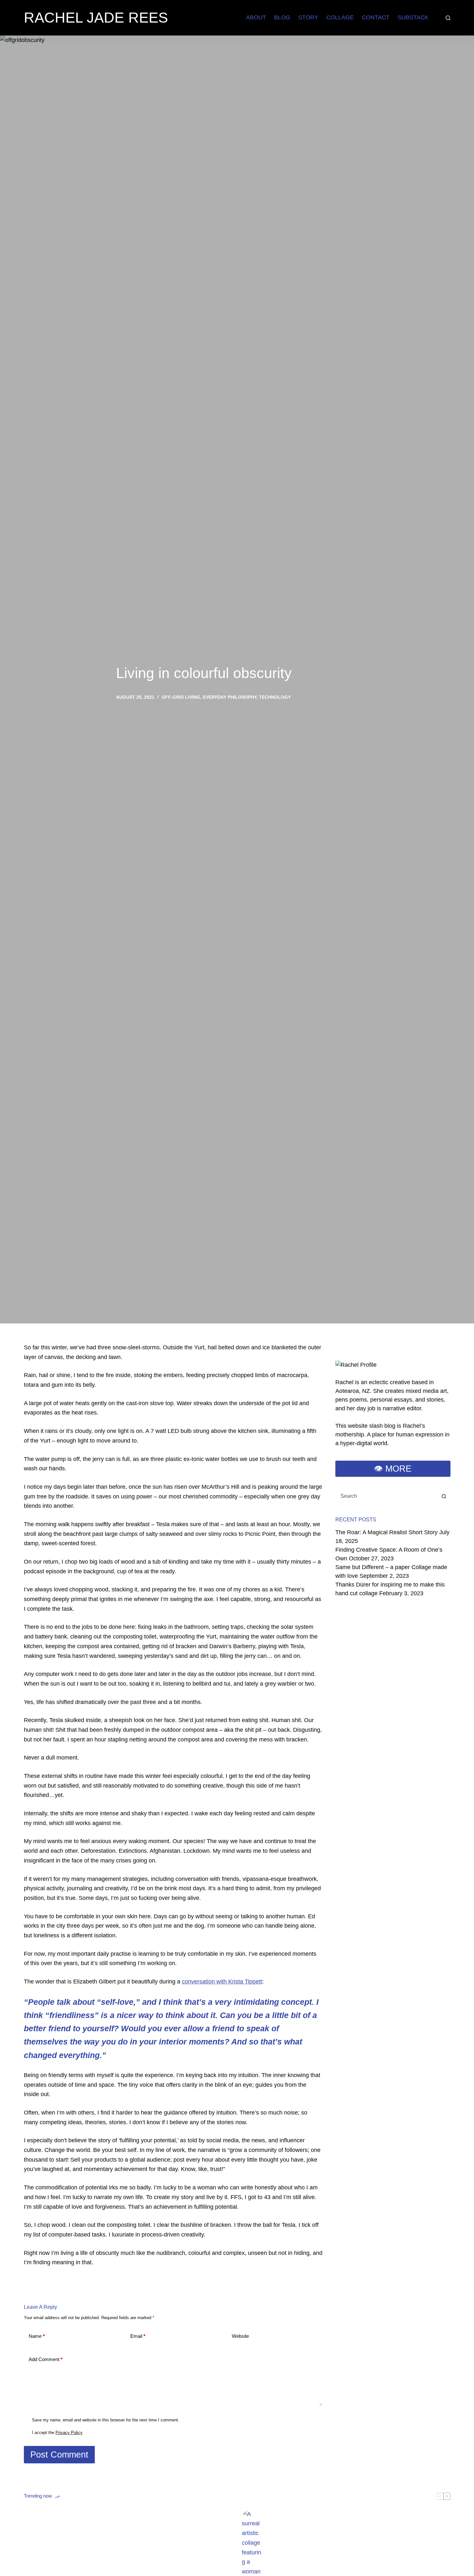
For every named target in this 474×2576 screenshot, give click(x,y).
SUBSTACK (413, 17)
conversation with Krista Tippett (222, 1982)
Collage (340, 17)
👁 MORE (393, 1469)
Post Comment (59, 2455)
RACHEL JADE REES (96, 18)
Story (308, 17)
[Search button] (444, 1496)
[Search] (448, 18)
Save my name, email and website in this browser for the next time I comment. (106, 2420)
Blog (282, 17)
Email (138, 2336)
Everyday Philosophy (230, 697)
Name (37, 2336)
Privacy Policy (69, 2433)
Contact (376, 17)
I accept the (57, 2433)
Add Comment (46, 2359)
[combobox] (387, 1496)
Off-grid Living (181, 697)
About (256, 17)
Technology (275, 697)
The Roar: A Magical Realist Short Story (386, 1532)
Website (240, 2336)
